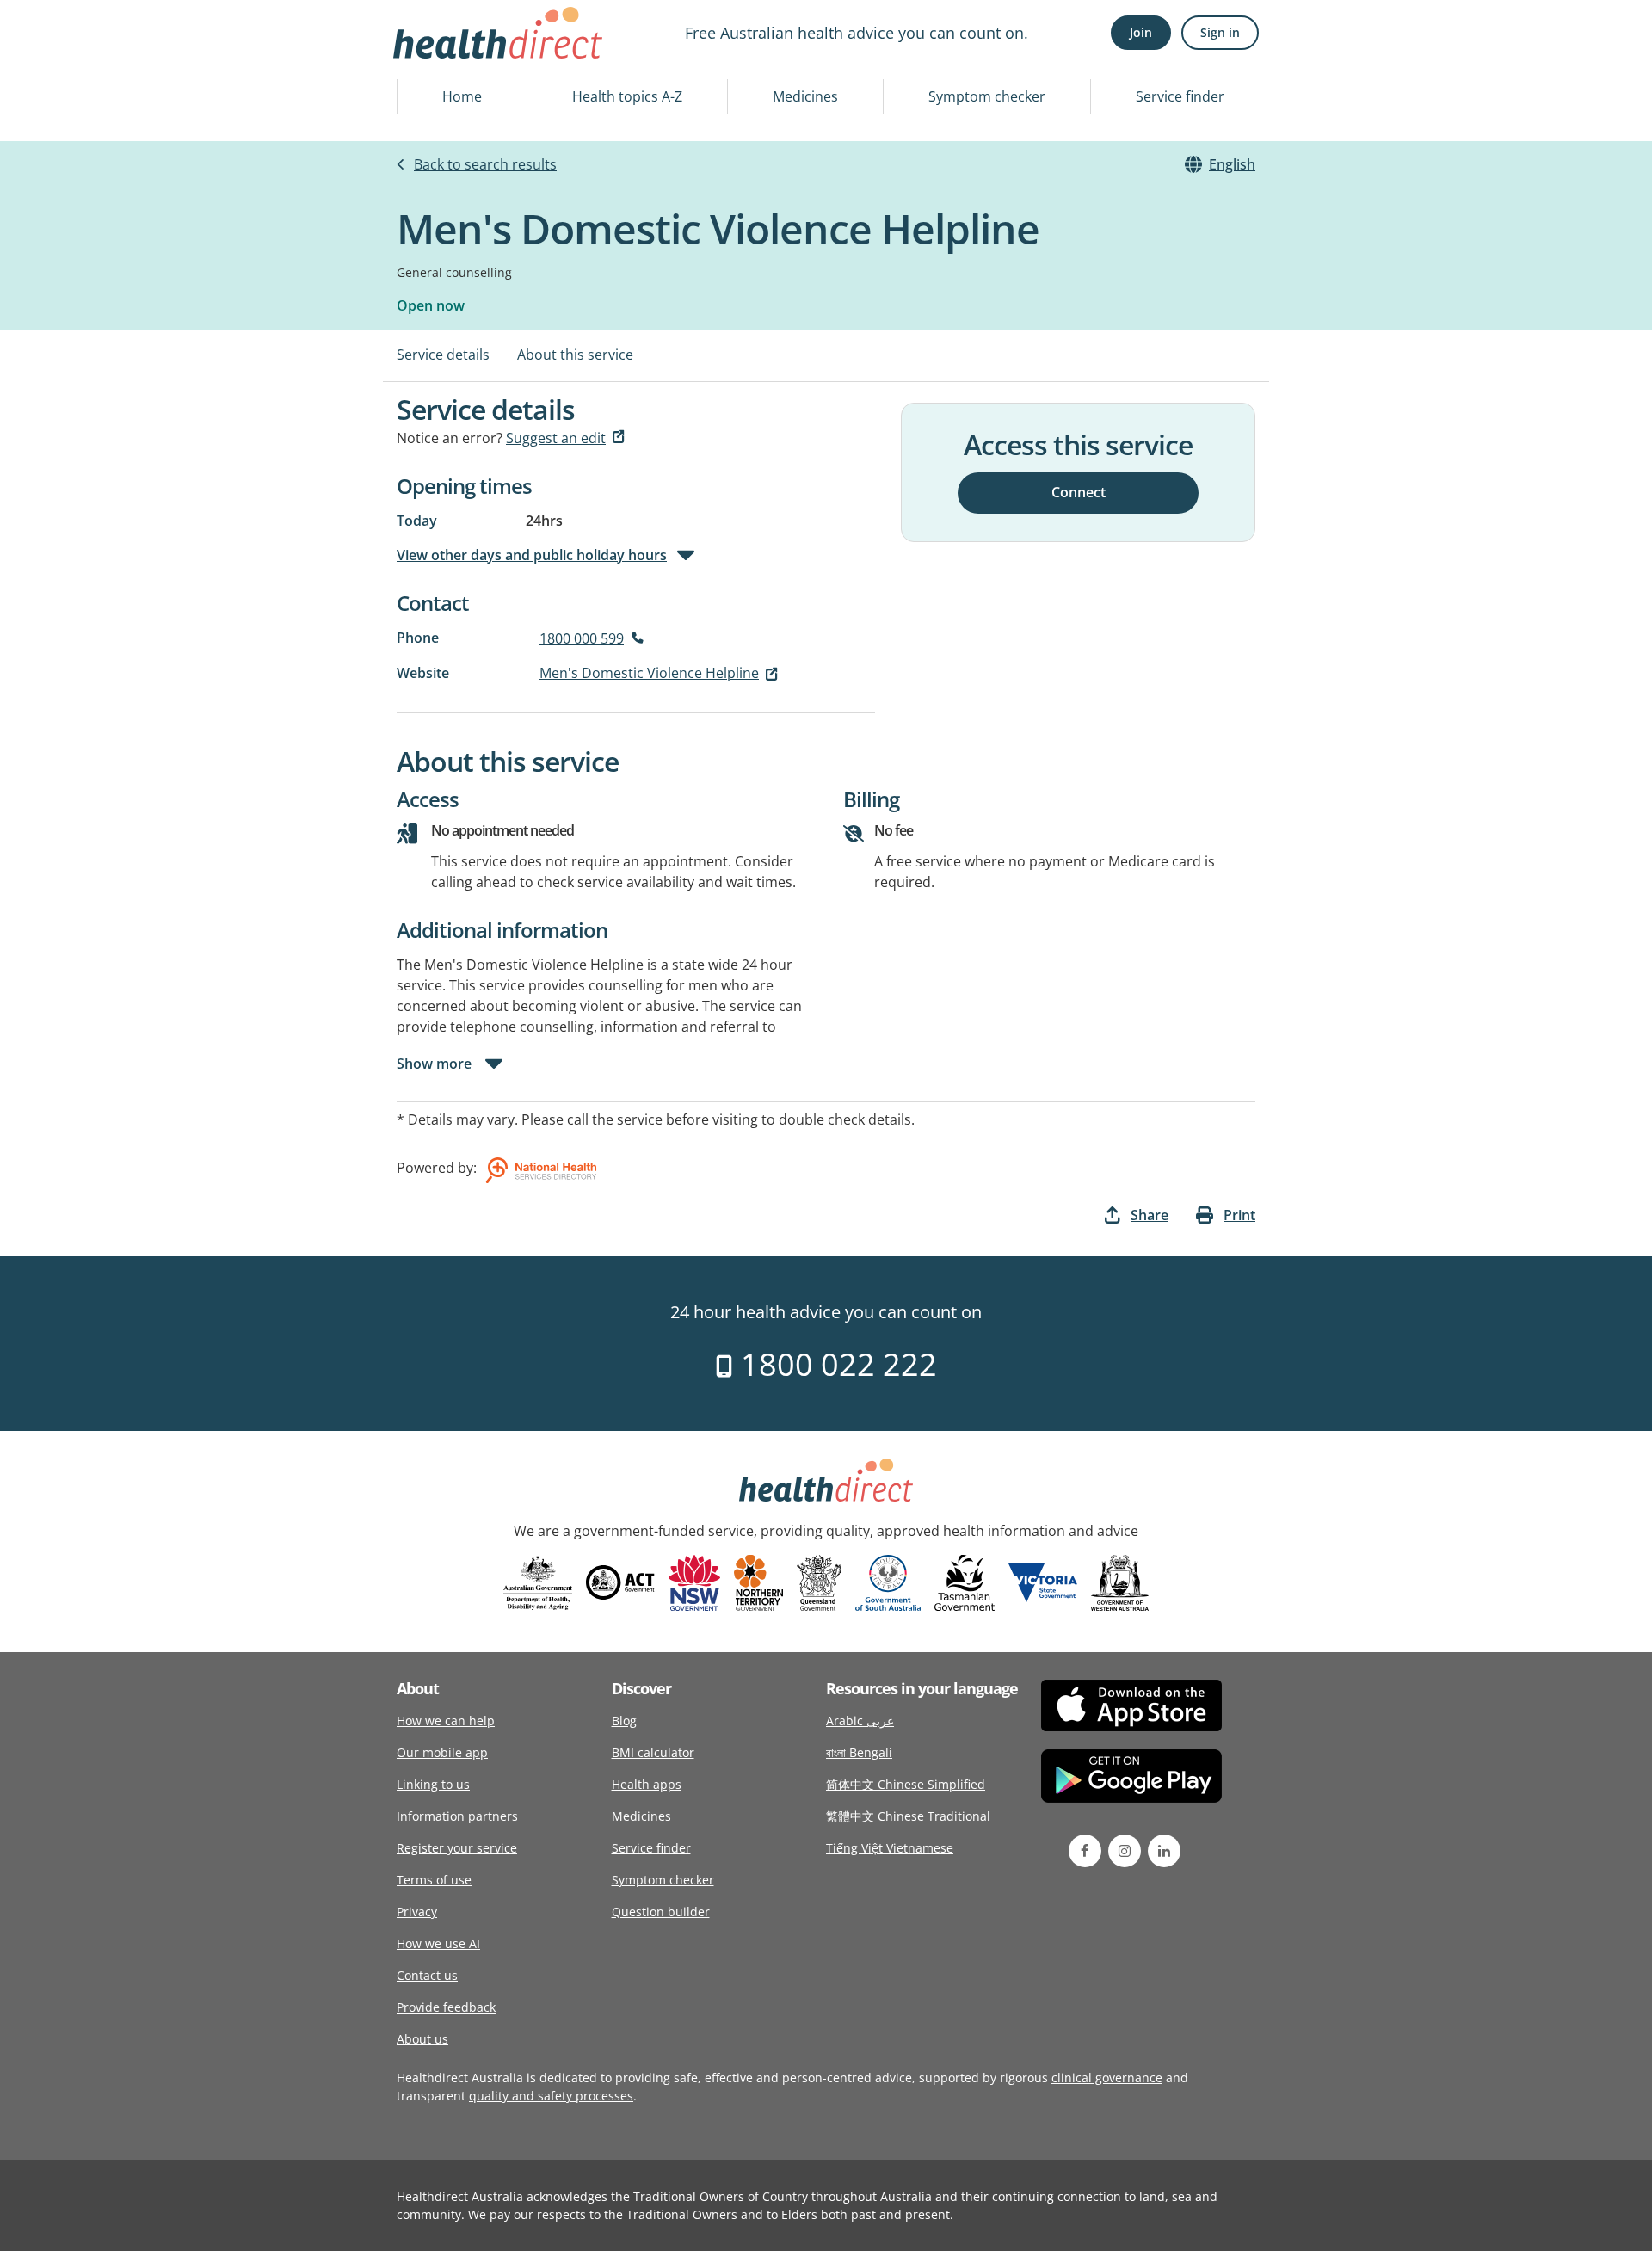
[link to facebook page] (1085, 1851)
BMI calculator (653, 1752)
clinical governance (1107, 2078)
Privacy (417, 1912)
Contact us (427, 1975)
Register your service (457, 1848)
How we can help (446, 1721)
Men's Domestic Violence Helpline (649, 673)
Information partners (457, 1816)
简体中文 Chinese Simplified (906, 1784)
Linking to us (433, 1784)
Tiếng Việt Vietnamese (890, 1848)
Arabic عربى (860, 1721)
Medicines (805, 96)
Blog (624, 1721)
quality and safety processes (551, 2096)
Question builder (661, 1912)
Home (462, 96)
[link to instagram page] (1125, 1851)
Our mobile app (442, 1752)
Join (1141, 32)
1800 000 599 (582, 638)
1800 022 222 (835, 1364)
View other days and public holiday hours (532, 555)
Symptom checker (987, 96)
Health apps (647, 1784)
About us (422, 2039)
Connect (1079, 492)
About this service (575, 355)
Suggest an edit (556, 438)
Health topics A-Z (627, 96)
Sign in (1220, 32)
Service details (443, 355)
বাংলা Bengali (859, 1752)
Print (1239, 1215)
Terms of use (434, 1880)
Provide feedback (446, 2007)
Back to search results (485, 164)
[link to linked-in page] (1164, 1851)
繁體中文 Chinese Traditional (908, 1816)
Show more (434, 1064)
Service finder (1180, 96)
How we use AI (438, 1943)
